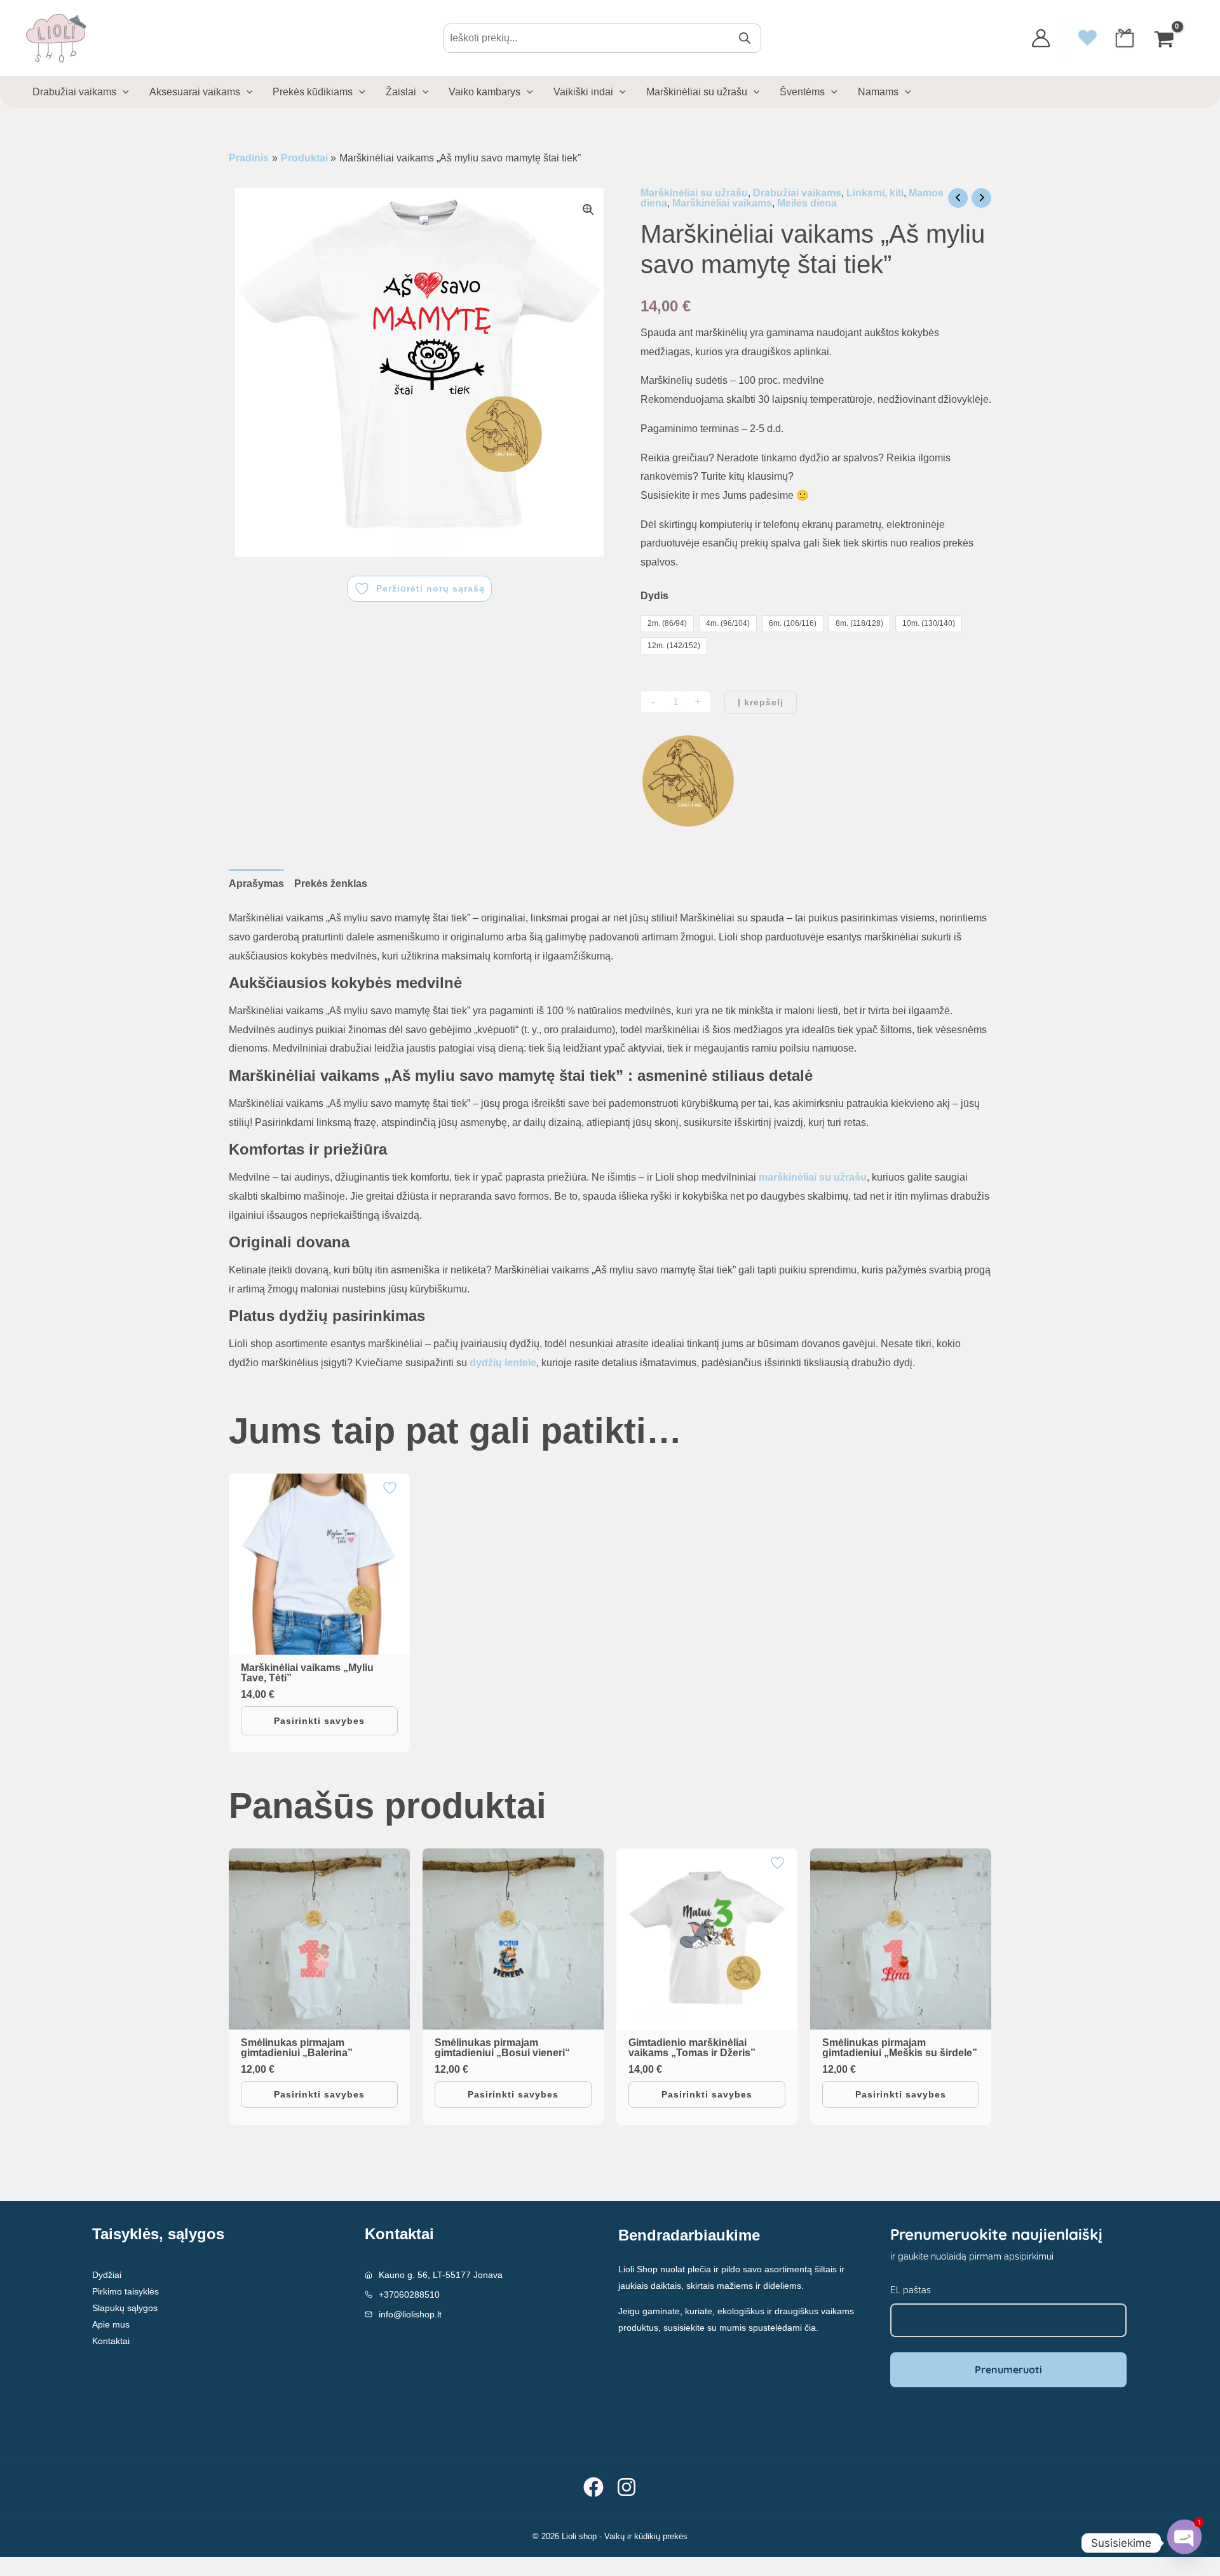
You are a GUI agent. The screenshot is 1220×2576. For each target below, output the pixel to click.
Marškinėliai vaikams (722, 203)
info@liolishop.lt (410, 2314)
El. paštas (911, 2290)
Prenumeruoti (1008, 2369)
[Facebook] (593, 2487)
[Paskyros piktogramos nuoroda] (1041, 38)
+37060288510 (409, 2295)
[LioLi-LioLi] (688, 781)
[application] (123, 92)
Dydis (654, 596)
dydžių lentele (503, 1363)
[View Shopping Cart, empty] (1165, 38)
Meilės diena (807, 203)
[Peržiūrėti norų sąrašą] (391, 1488)
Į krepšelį (761, 702)
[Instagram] (627, 2487)
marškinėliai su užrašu (813, 1177)
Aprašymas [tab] (256, 884)
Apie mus (111, 2324)
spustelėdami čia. (783, 2328)
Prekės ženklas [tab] (331, 884)
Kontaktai (111, 2341)
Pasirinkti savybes (319, 1721)
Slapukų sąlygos (125, 2308)
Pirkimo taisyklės (125, 2291)
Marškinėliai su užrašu (694, 193)
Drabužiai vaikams (797, 193)
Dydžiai (107, 2275)
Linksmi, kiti (875, 193)
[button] (588, 210)
